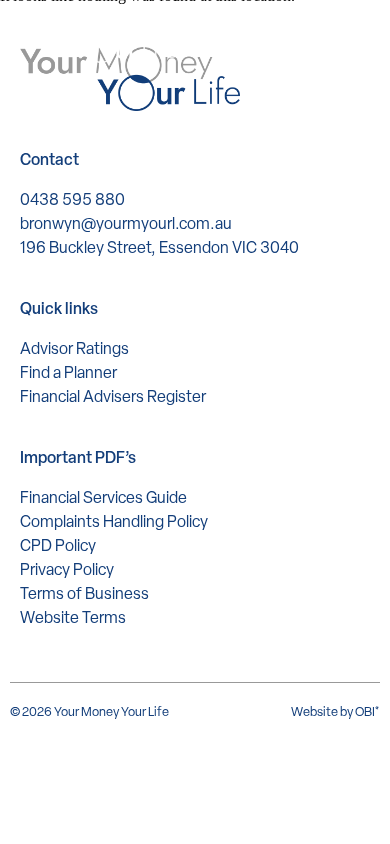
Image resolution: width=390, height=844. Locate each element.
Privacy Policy (67, 569)
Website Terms (73, 617)
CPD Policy (58, 545)
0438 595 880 (72, 199)
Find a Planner (68, 372)
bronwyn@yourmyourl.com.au (126, 223)
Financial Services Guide (103, 497)
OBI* (367, 711)
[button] (357, 39)
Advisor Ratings (74, 348)
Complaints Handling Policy (114, 521)
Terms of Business (84, 593)
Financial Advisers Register (113, 396)
